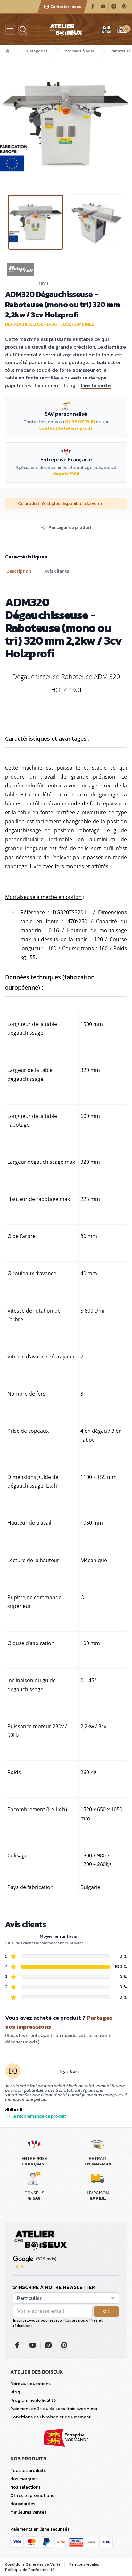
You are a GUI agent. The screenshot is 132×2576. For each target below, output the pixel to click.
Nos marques (24, 2479)
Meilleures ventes (28, 2512)
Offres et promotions (32, 2495)
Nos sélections (25, 2487)
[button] (5, 123)
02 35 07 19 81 (80, 422)
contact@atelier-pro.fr (66, 428)
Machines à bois (79, 51)
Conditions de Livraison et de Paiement (50, 2417)
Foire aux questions (30, 2384)
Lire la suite (96, 385)
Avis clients (57, 571)
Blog (15, 2392)
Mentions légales (84, 2564)
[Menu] (10, 30)
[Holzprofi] (66, 270)
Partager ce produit (70, 528)
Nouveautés (23, 2504)
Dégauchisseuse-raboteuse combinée (50, 324)
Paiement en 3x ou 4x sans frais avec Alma (54, 2409)
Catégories (37, 51)
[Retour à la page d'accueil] (41, 2240)
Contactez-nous (66, 7)
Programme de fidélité (33, 2400)
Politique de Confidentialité (30, 2570)
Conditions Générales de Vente (33, 2564)
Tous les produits (28, 2470)
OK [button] (106, 2311)
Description (19, 571)
